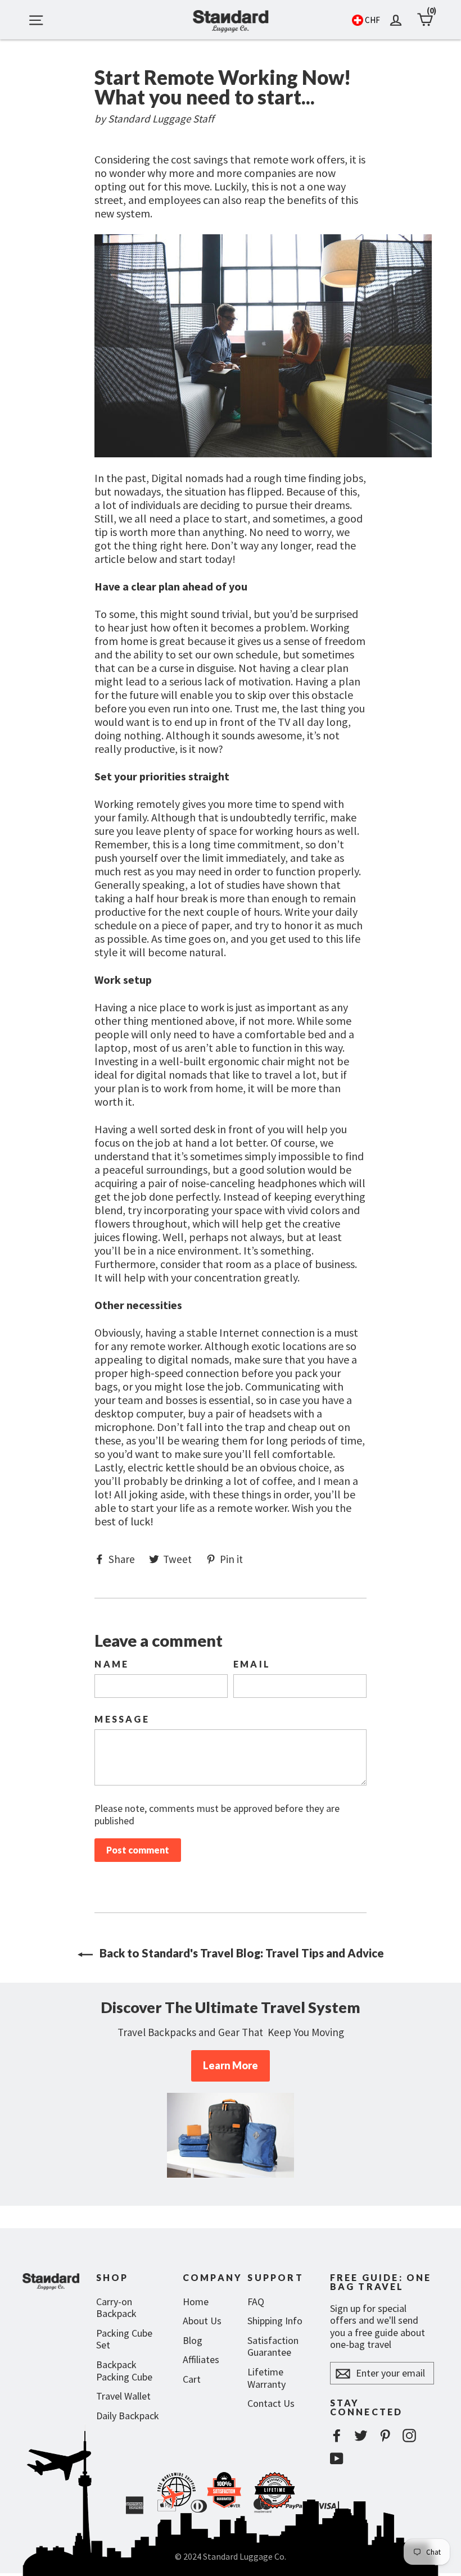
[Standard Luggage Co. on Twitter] (361, 2435)
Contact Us (271, 2403)
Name (112, 1664)
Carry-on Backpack (116, 2308)
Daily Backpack (128, 2416)
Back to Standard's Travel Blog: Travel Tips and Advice (241, 1953)
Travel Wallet (123, 2396)
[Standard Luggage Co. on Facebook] (337, 2435)
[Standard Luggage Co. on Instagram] (409, 2435)
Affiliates (201, 2359)
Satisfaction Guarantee (273, 2346)
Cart (192, 2379)
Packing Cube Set (124, 2339)
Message (122, 1719)
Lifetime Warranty (266, 2378)
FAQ (256, 2302)
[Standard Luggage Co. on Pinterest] (385, 2435)
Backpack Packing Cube (124, 2371)
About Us (202, 2321)
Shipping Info (275, 2321)
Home (196, 2302)
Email (252, 1664)
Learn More (231, 2065)
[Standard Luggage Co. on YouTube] (337, 2458)
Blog (193, 2340)
